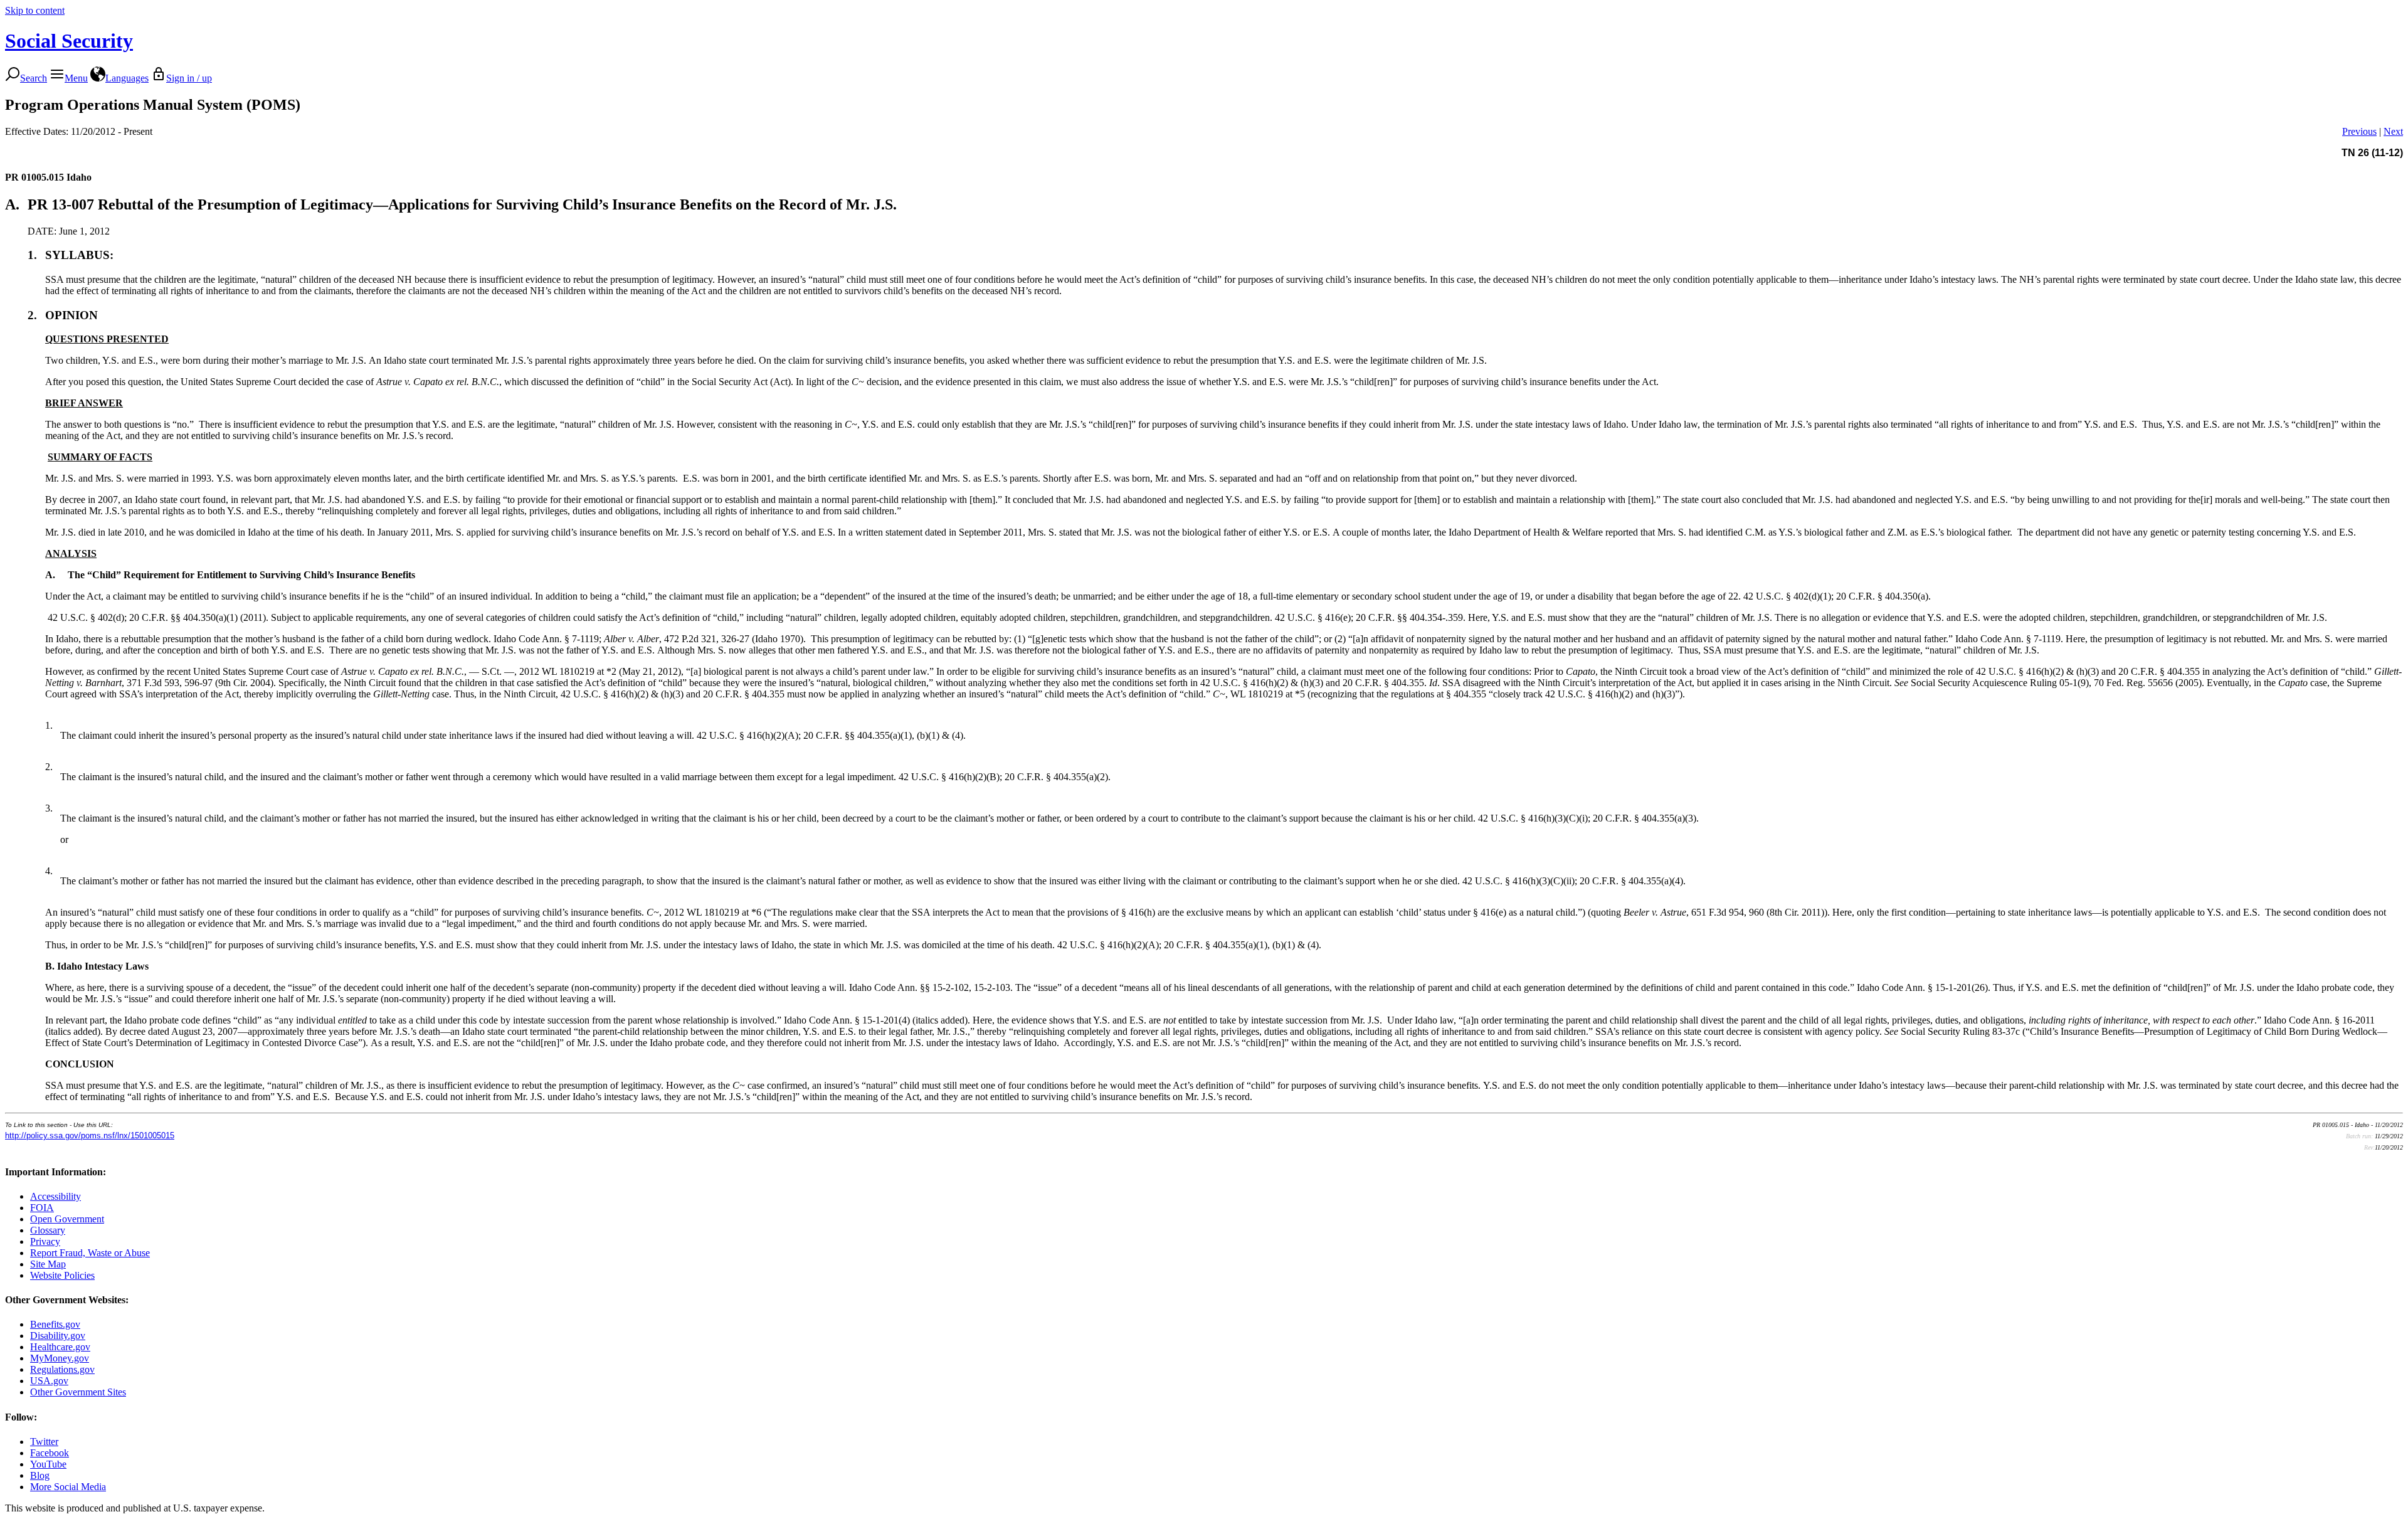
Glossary (48, 1230)
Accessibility (55, 1196)
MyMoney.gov (60, 1358)
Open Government (67, 1219)
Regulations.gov (62, 1369)
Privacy (45, 1241)
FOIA (42, 1208)
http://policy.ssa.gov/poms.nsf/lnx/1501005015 (90, 1135)
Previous (2359, 131)
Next (2393, 131)
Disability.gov (58, 1336)
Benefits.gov (55, 1324)
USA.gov (49, 1381)
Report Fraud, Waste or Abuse (90, 1253)
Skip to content (35, 10)
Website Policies (62, 1275)
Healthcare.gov (60, 1347)
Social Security (69, 41)
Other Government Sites (78, 1392)
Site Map (48, 1264)
